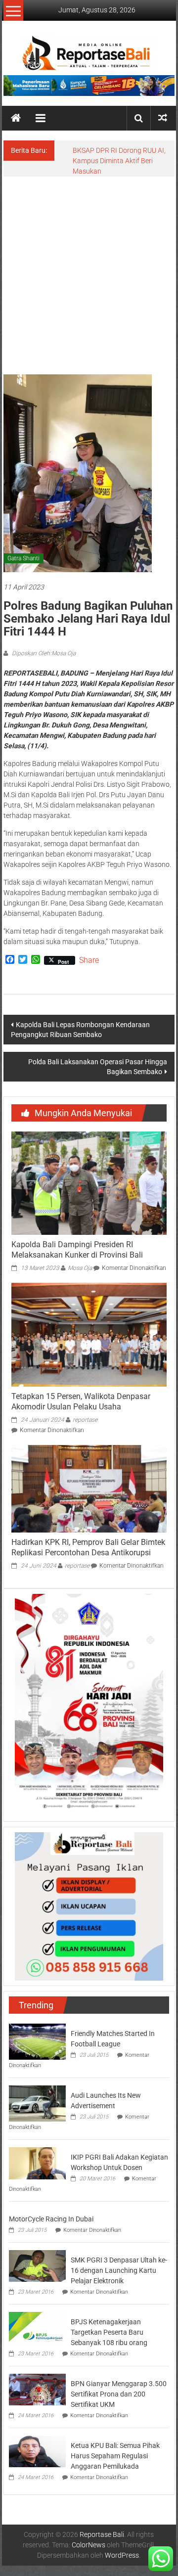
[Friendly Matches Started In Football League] (37, 2041)
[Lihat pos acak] (163, 118)
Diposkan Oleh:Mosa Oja (43, 653)
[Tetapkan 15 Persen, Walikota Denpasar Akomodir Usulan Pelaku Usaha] (89, 1334)
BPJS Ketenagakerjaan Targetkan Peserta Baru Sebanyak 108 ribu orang (109, 2332)
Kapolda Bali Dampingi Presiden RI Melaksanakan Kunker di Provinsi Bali (77, 1250)
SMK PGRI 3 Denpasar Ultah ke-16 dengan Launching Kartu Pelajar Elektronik (119, 2270)
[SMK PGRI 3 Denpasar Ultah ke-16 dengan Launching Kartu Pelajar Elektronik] (37, 2265)
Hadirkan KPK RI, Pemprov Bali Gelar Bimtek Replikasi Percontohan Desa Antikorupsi (88, 1547)
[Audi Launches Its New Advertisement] (37, 2103)
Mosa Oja (80, 1268)
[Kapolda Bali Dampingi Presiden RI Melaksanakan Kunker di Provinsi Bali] (89, 1182)
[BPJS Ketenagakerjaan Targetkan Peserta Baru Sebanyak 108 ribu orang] (37, 2327)
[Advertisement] (89, 271)
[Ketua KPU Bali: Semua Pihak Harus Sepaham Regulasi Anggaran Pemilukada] (37, 2451)
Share (89, 960)
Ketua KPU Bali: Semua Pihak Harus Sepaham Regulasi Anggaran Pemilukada (115, 2456)
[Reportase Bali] (16, 118)
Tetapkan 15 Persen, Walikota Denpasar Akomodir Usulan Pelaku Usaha (81, 1401)
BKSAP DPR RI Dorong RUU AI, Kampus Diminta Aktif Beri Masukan (119, 161)
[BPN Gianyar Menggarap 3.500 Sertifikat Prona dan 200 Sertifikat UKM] (37, 2389)
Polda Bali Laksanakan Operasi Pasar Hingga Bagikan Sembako (98, 1067)
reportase (85, 1420)
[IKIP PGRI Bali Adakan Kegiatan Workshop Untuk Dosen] (37, 2163)
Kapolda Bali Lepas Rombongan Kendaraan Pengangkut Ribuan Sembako (80, 1030)
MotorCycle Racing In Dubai (51, 2219)
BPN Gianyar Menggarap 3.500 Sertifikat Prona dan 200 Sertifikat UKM (119, 2394)
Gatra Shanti (23, 558)
